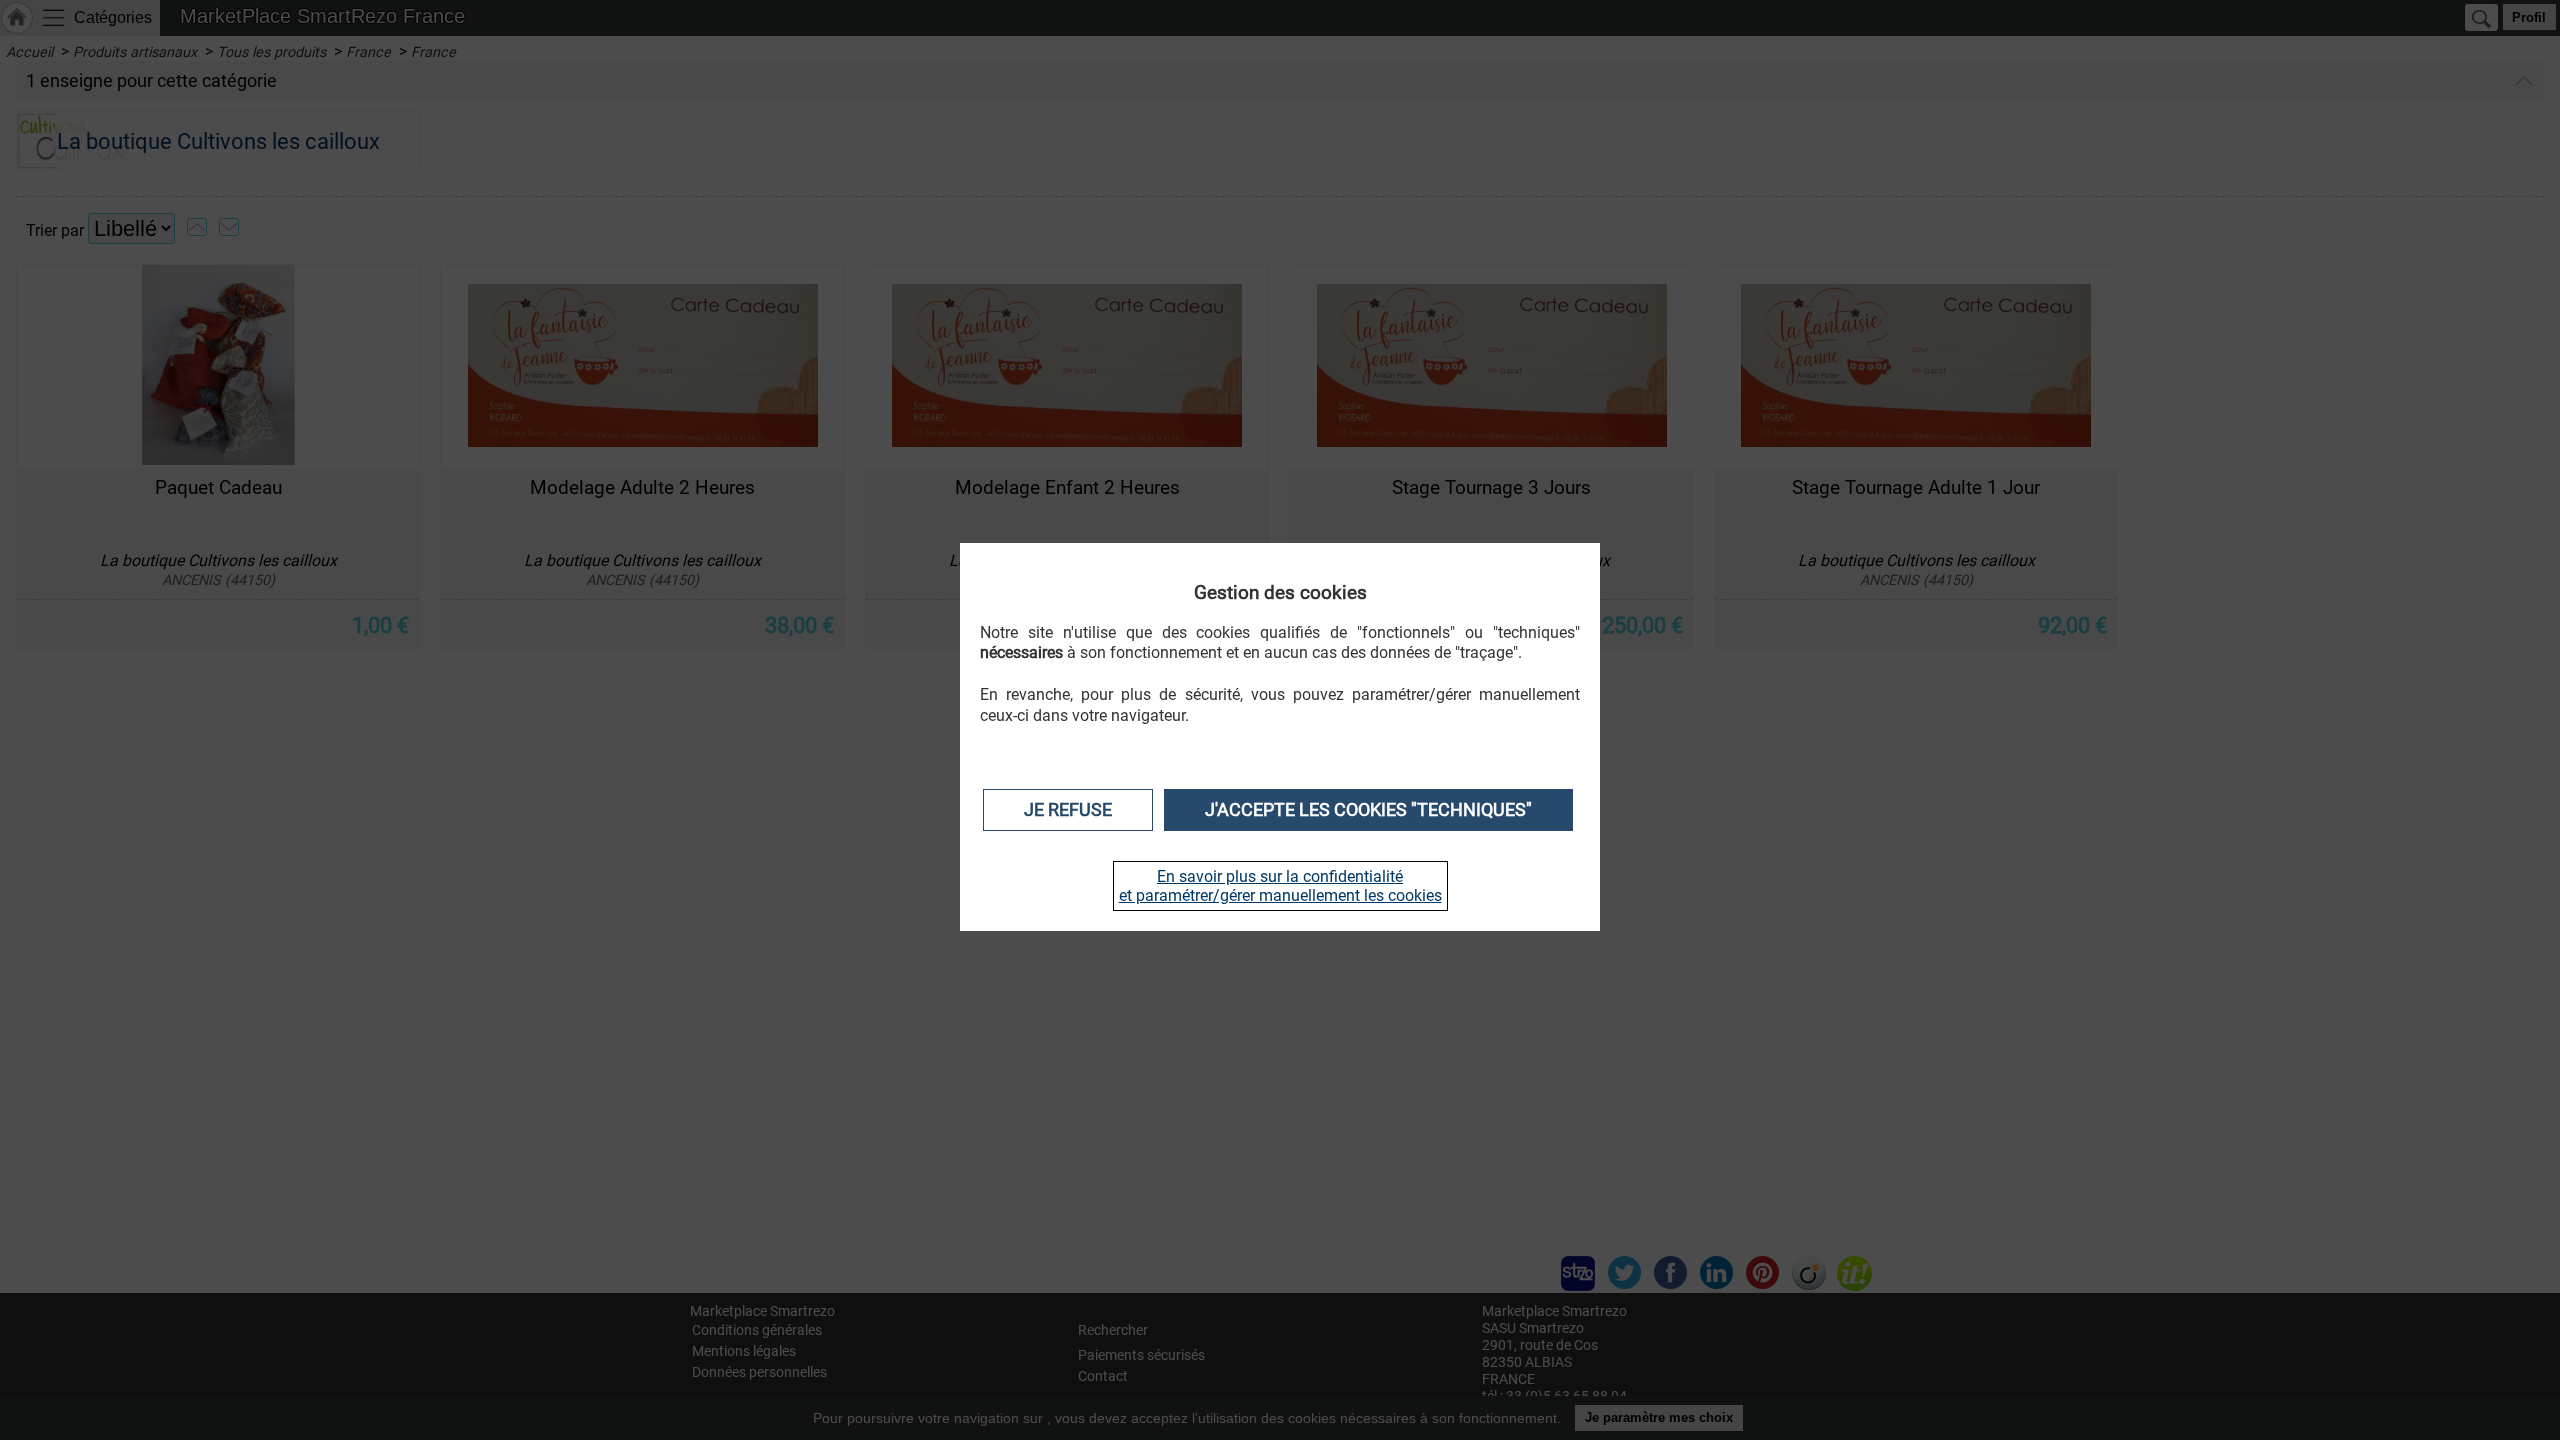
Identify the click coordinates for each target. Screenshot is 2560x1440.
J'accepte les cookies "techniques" (1368, 810)
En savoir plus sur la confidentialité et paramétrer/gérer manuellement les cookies (1280, 886)
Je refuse (1068, 810)
